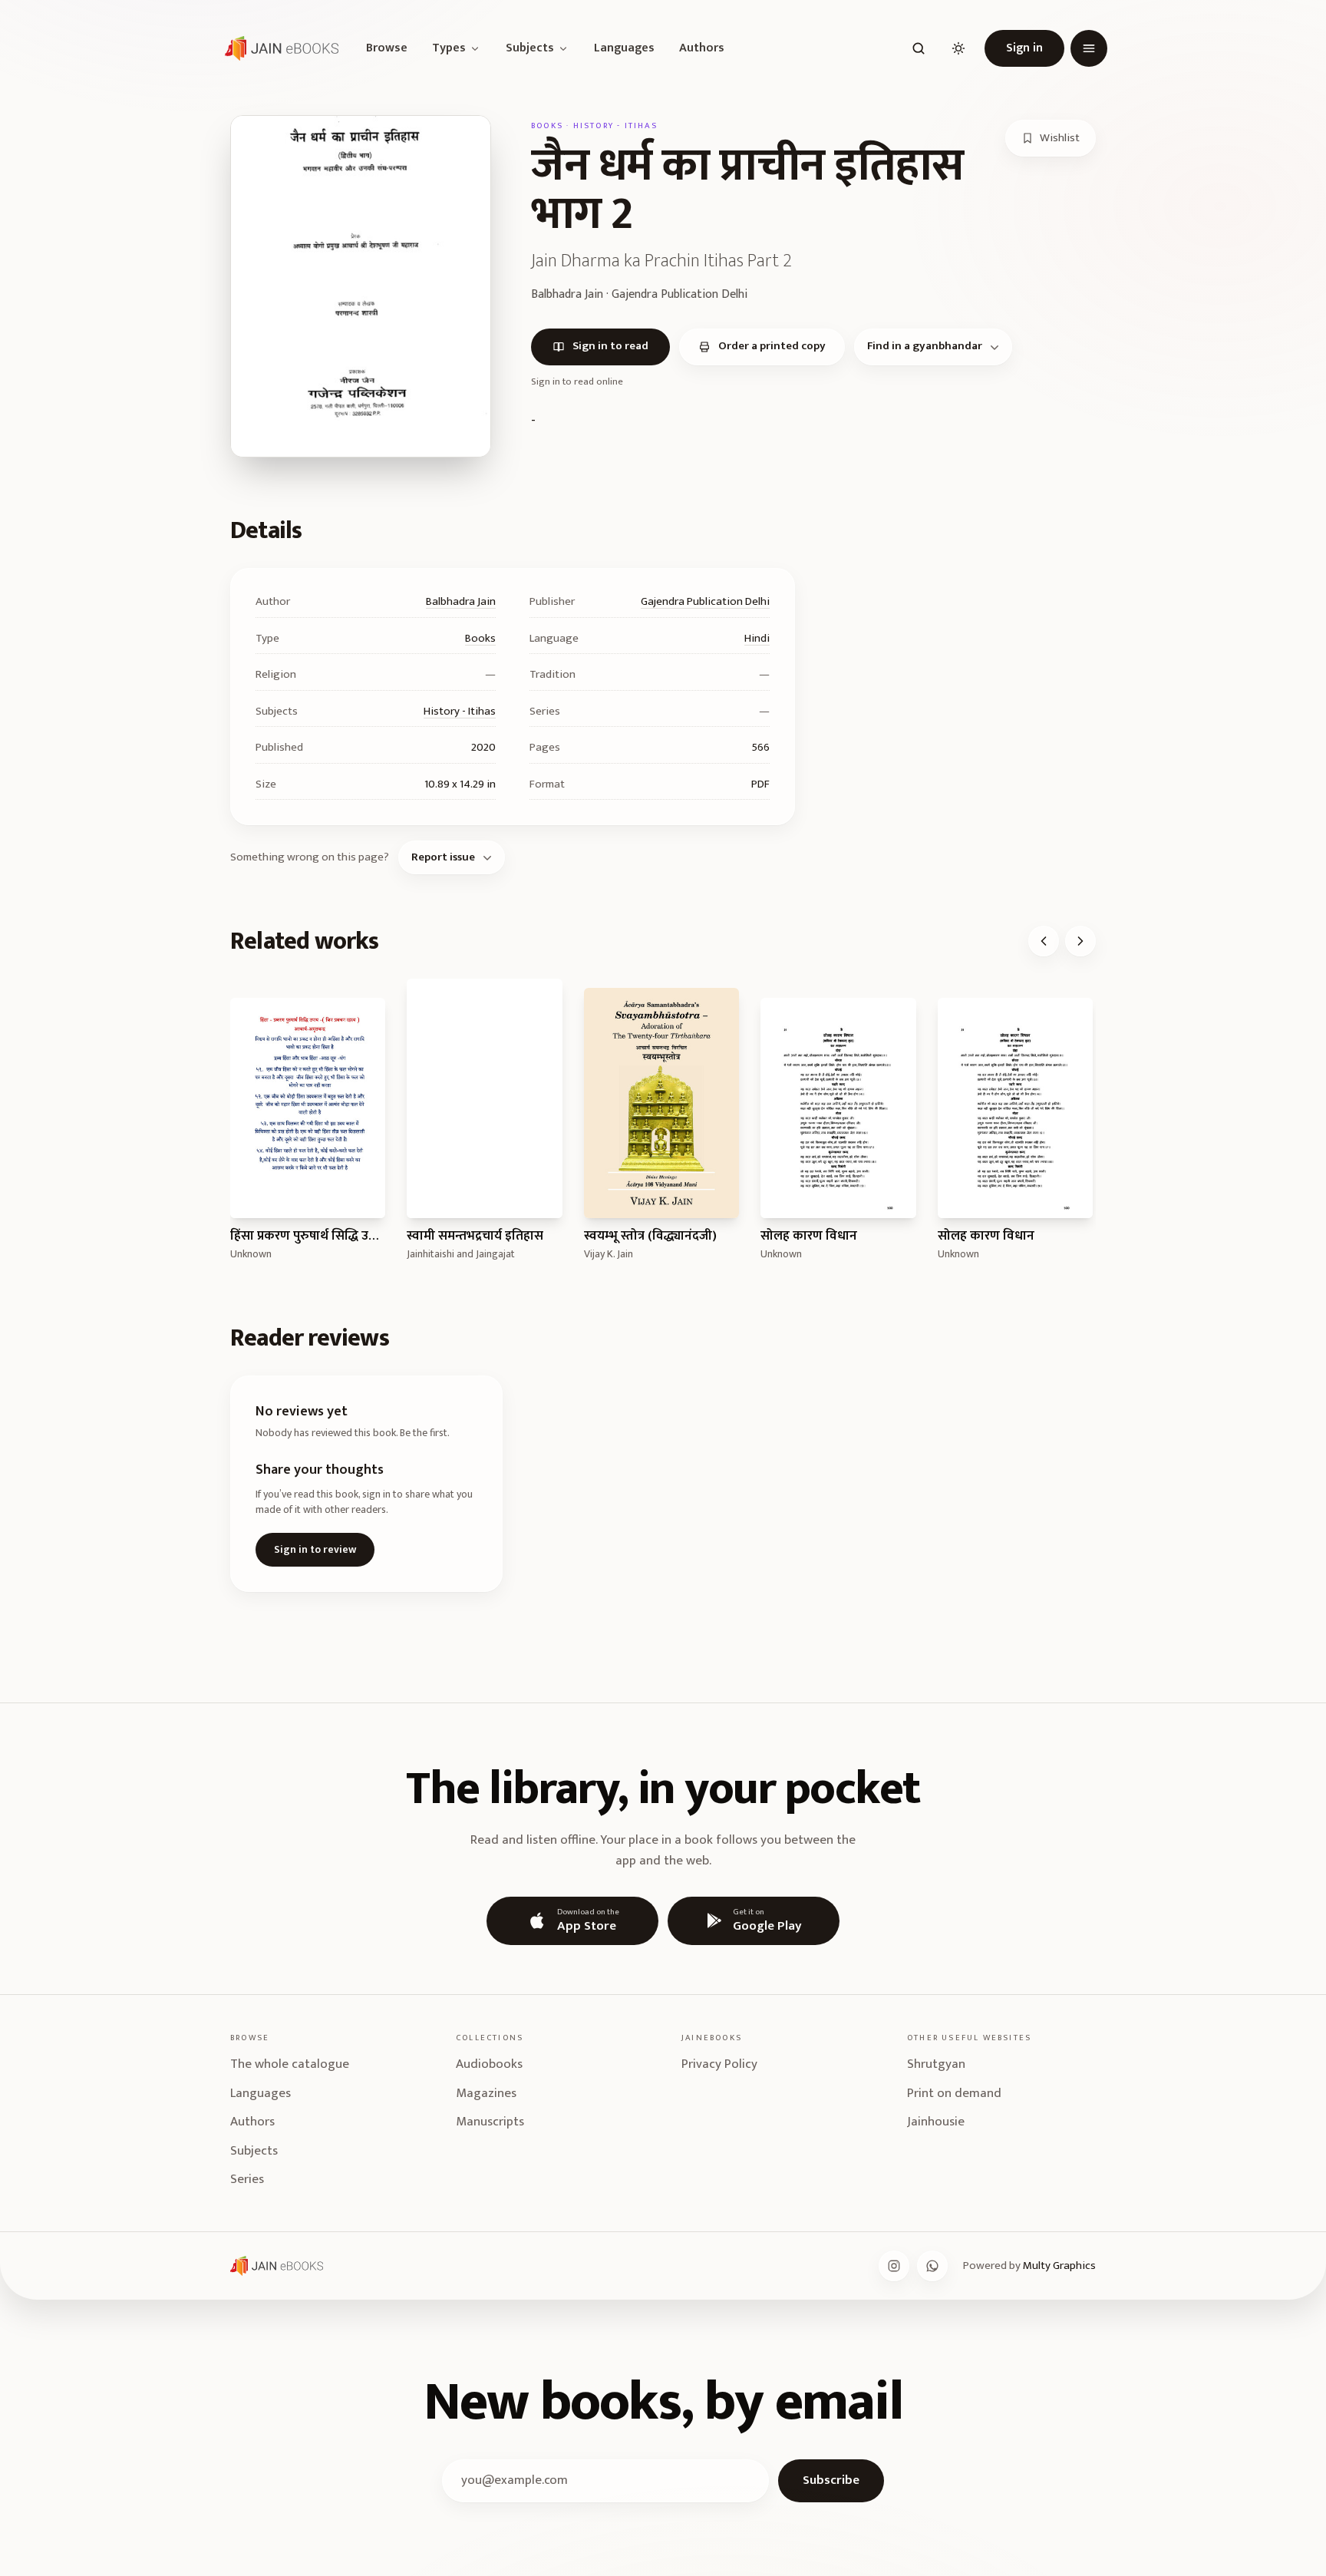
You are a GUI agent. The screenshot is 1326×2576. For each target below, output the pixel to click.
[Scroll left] (1044, 941)
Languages (624, 48)
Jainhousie (936, 2122)
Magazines (486, 2093)
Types (449, 48)
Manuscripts (490, 2122)
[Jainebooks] (279, 48)
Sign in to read (610, 346)
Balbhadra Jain (461, 601)
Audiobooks (489, 2064)
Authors (702, 48)
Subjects (530, 48)
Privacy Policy (719, 2064)
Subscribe (831, 2480)
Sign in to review (315, 1549)
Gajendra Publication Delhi (705, 601)
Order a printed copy (772, 346)
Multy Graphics (1059, 2266)
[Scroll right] (1080, 941)
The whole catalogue (290, 2064)
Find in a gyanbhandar (925, 346)
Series (247, 2179)
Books (480, 638)
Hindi (757, 638)
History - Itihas (460, 711)
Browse (387, 48)
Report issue (443, 857)
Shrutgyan (936, 2064)
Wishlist (1060, 138)
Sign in (1024, 48)
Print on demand (954, 2093)
